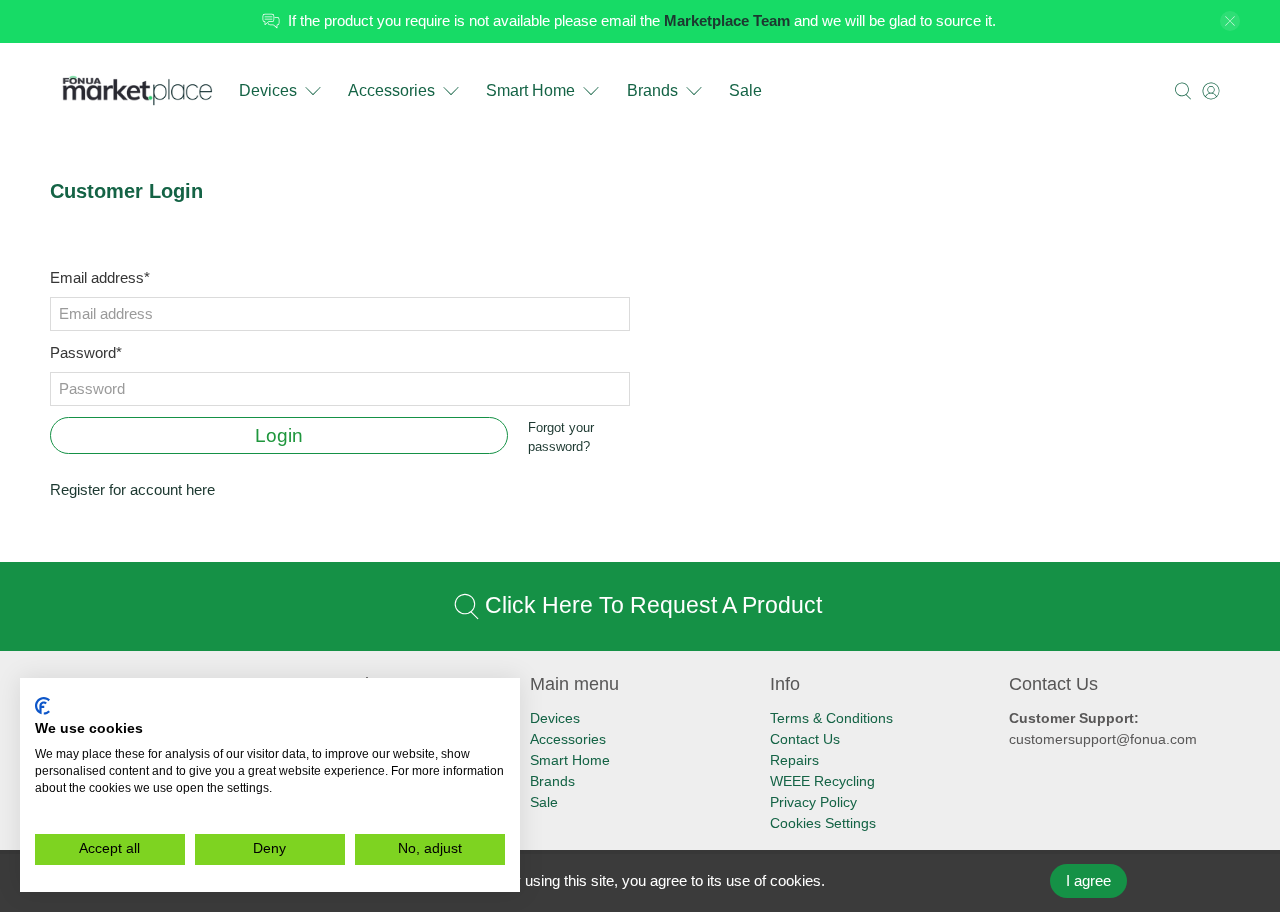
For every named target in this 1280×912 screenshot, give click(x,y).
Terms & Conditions (831, 718)
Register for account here (132, 489)
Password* (86, 352)
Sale (745, 90)
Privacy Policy (813, 802)
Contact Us (805, 739)
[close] (1230, 21)
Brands (652, 90)
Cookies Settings (823, 823)
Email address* (100, 277)
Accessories (391, 90)
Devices (268, 90)
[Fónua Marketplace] (138, 91)
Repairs (794, 760)
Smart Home (530, 90)
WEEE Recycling (822, 781)
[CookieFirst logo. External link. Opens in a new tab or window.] (42, 706)
